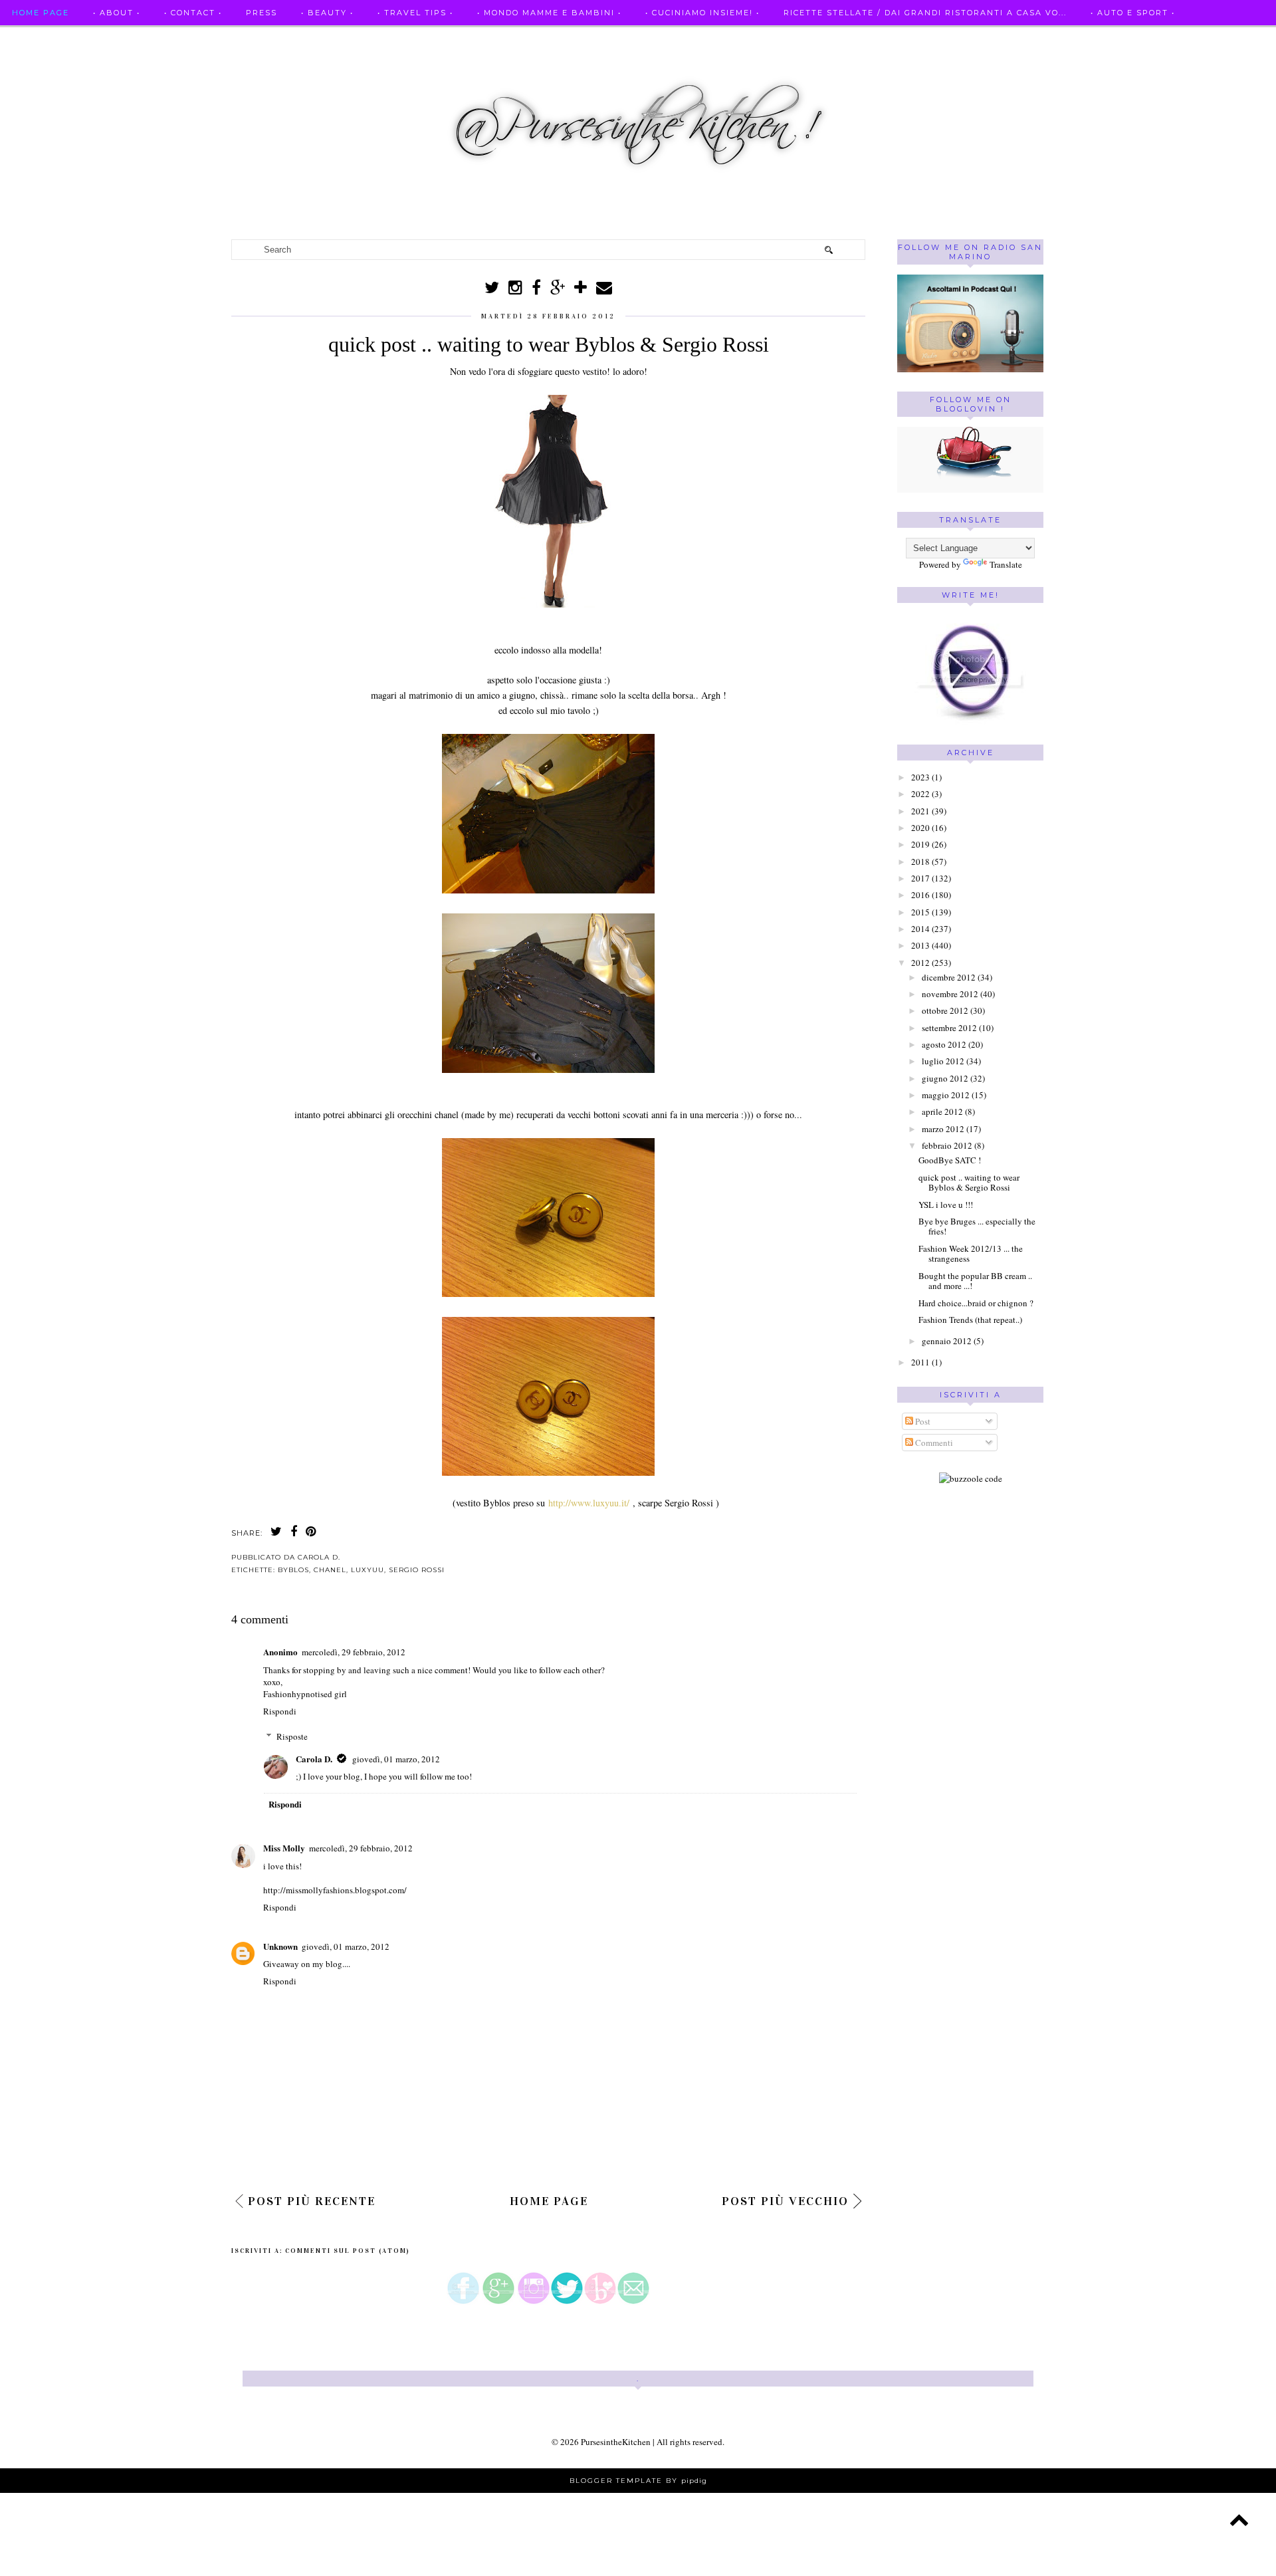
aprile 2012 (942, 1112)
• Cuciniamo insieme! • (702, 13)
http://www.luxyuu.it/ (589, 1503)
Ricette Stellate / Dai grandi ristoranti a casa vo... (925, 13)
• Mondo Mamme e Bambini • (549, 13)
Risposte (292, 1736)
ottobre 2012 (945, 1010)
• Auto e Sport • (1133, 13)
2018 (920, 862)
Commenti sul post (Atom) (348, 2251)
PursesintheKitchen (617, 2442)
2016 (920, 895)
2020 (920, 828)
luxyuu (368, 1570)
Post (922, 1421)
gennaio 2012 (947, 1341)
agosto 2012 (944, 1044)
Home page (41, 13)
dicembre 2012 (949, 977)
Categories (517, 39)
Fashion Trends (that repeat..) (970, 1320)
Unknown (280, 1946)
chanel (330, 1570)
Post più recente (312, 2201)
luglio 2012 (943, 1061)
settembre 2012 (949, 1028)
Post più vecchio (785, 2201)
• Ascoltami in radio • (69, 39)
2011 (920, 1362)
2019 (920, 844)
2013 (920, 945)
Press (262, 13)
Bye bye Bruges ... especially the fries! (977, 1227)
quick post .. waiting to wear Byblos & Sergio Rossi (969, 1183)
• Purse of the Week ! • (211, 39)
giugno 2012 (945, 1078)
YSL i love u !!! (946, 1205)
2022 (920, 794)
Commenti (933, 1443)
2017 (920, 878)
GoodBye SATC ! (950, 1160)
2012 (920, 963)
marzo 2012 (943, 1129)
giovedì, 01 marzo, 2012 (396, 1759)
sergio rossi (417, 1570)
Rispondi (280, 1711)
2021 (920, 811)
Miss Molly (284, 1848)
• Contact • (193, 13)
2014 (920, 929)
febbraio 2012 (947, 1145)
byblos (293, 1570)
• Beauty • (327, 13)
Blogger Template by (638, 2481)
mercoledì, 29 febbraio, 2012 (354, 1652)
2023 (920, 777)
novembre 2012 (950, 994)
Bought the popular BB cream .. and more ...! (975, 1281)
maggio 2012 (946, 1095)
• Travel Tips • (415, 13)
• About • (117, 13)
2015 (920, 912)
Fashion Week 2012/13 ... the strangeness (971, 1254)
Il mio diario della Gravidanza (380, 39)
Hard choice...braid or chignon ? (976, 1303)
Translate (1006, 564)
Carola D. (314, 1759)
